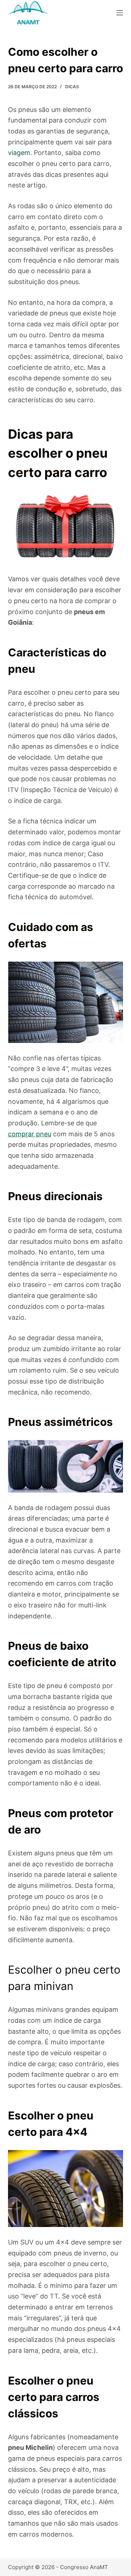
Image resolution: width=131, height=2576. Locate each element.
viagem (19, 153)
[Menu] (120, 13)
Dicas (72, 87)
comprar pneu (30, 1134)
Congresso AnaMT (84, 2567)
